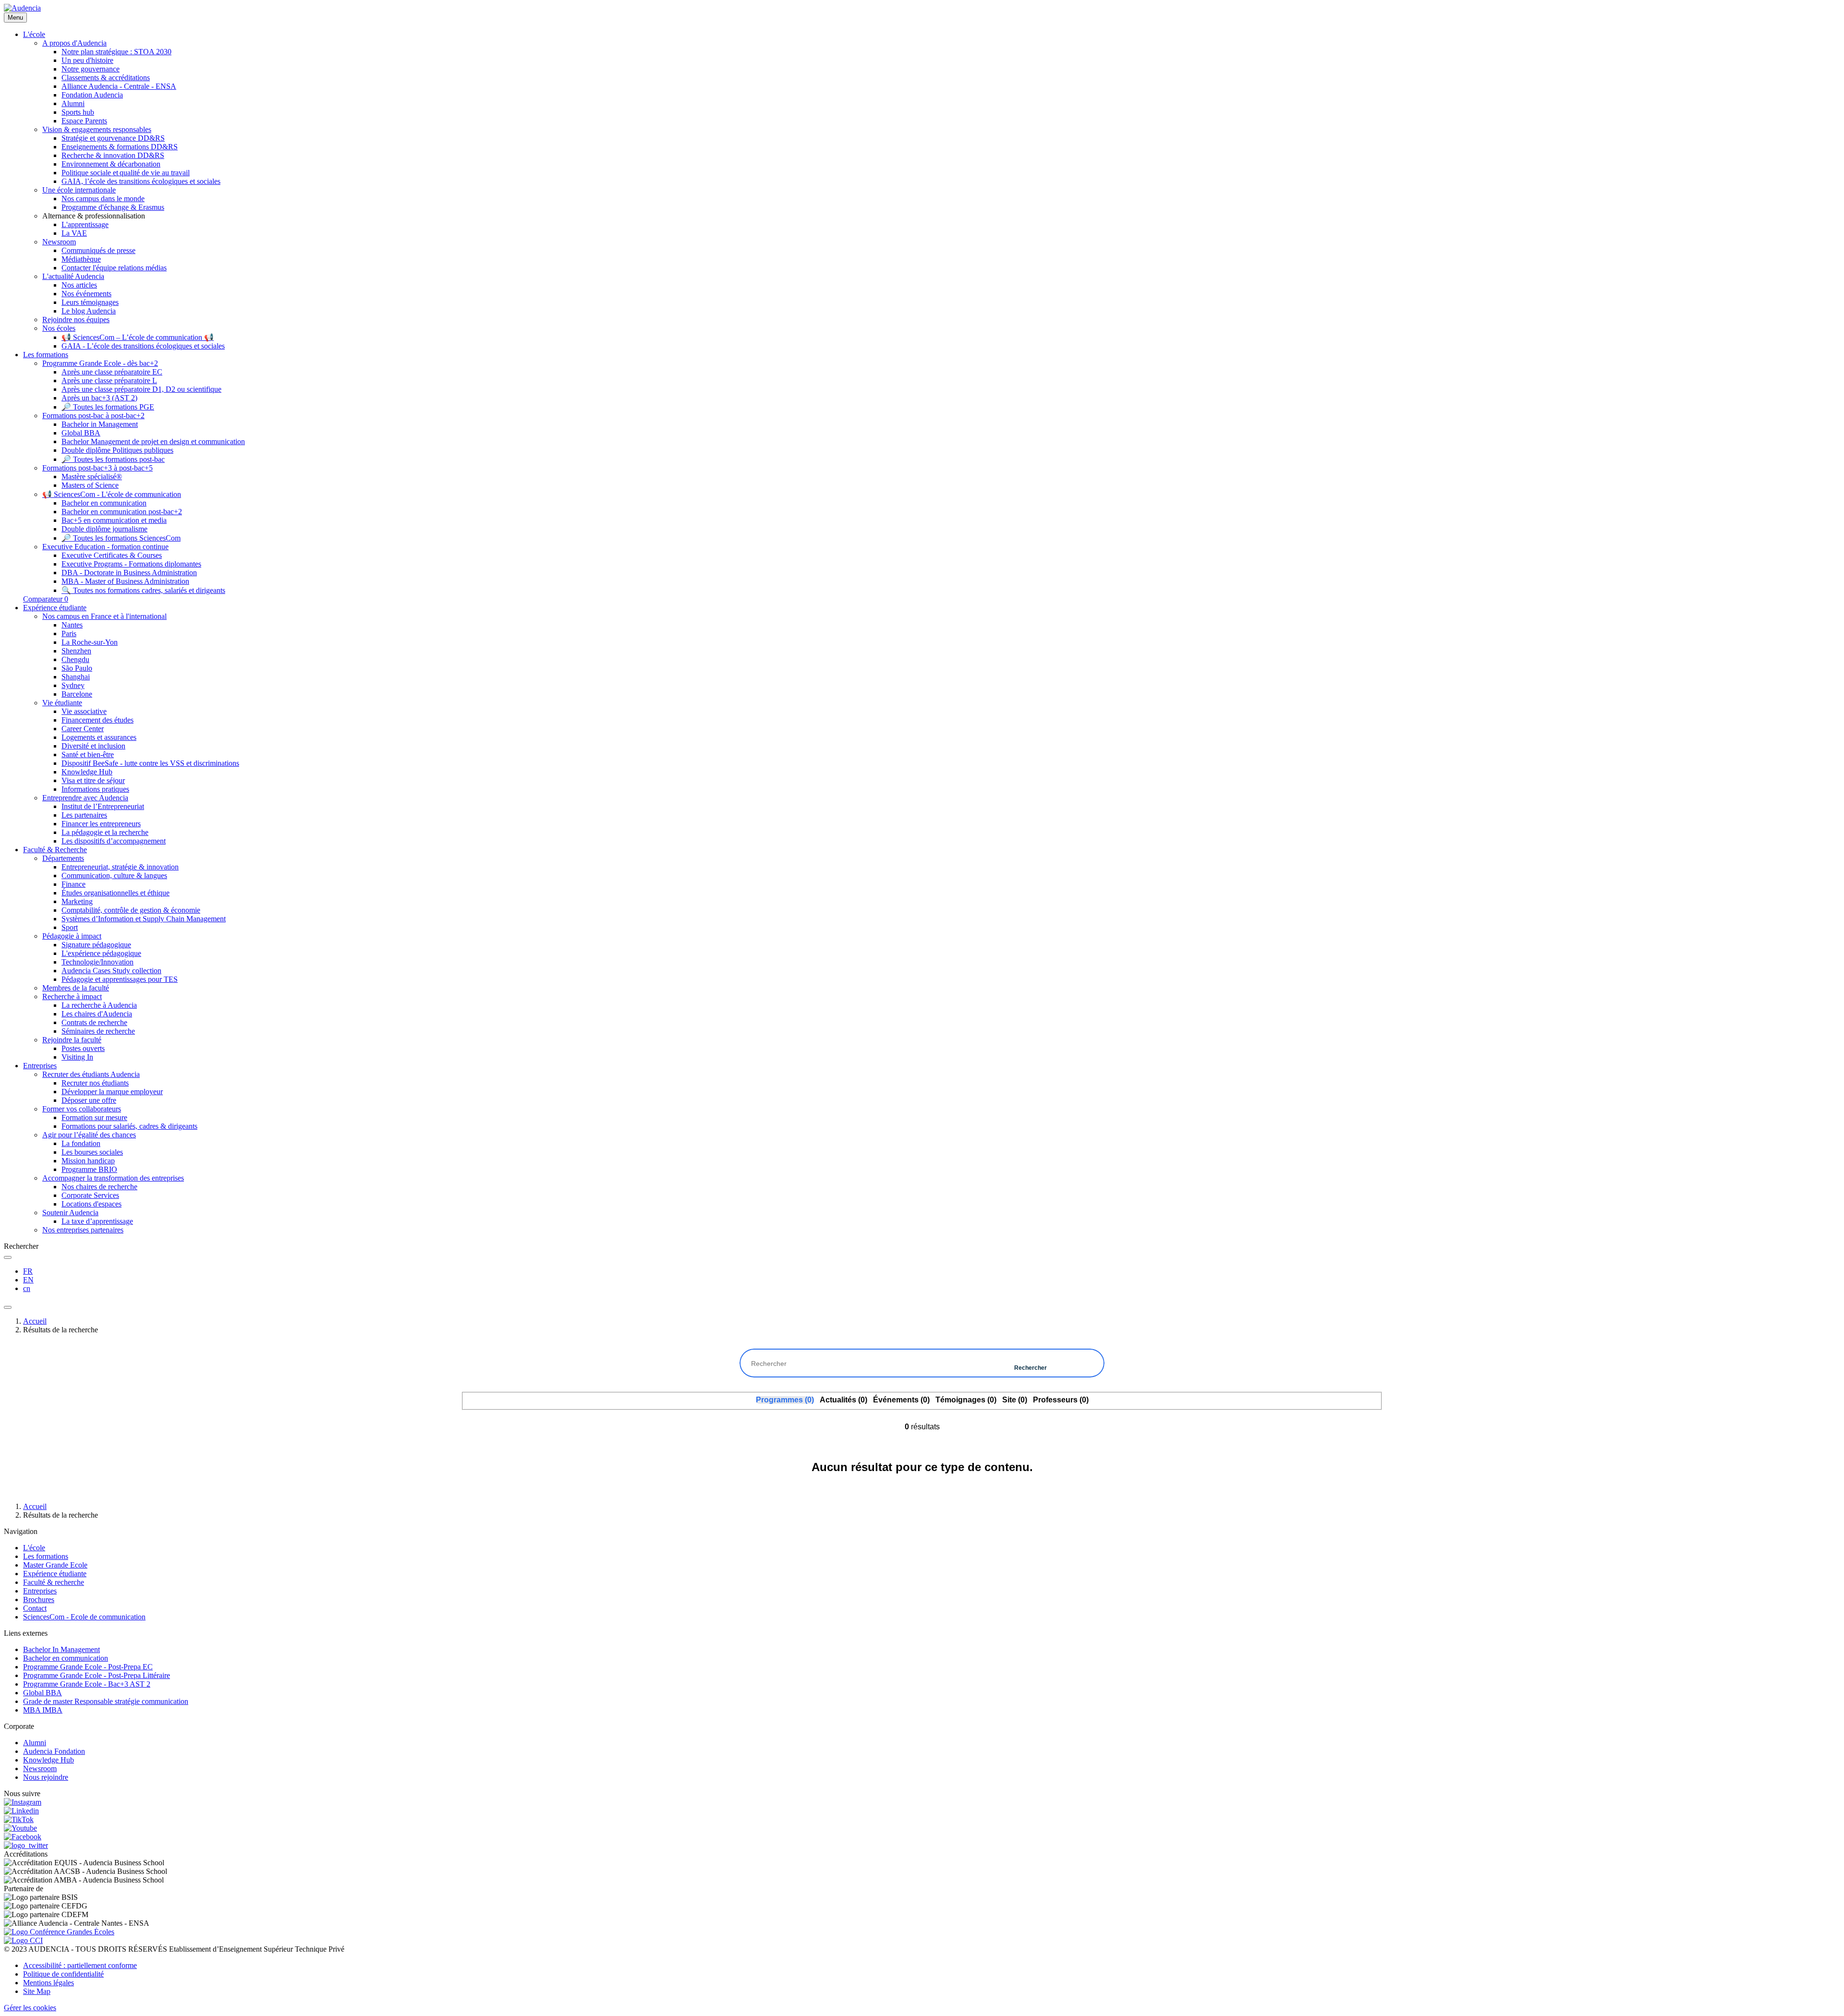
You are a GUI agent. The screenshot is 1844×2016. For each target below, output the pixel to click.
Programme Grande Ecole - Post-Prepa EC (88, 1667)
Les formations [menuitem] (46, 355)
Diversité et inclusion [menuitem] (93, 746)
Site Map (37, 1991)
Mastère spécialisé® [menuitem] (92, 477)
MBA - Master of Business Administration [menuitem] (125, 581)
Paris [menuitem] (69, 634)
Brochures (39, 1600)
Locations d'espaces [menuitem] (91, 1204)
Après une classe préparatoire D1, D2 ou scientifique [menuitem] (141, 389)
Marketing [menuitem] (77, 901)
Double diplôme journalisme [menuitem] (104, 529)
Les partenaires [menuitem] (84, 815)
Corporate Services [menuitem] (90, 1195)
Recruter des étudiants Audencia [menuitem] (91, 1074)
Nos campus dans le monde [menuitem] (103, 199)
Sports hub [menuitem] (78, 112)
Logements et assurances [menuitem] (99, 737)
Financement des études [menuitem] (97, 720)
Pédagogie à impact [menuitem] (72, 936)
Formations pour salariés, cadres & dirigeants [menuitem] (129, 1126)
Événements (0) (901, 1400)
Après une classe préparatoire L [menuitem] (109, 380)
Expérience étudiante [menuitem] (55, 608)
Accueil (35, 1321)
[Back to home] (22, 8)
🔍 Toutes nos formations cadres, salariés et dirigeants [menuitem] (143, 590)
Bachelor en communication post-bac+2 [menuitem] (122, 512)
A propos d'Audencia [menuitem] (74, 43)
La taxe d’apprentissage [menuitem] (97, 1221)
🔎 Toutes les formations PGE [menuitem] (108, 407)
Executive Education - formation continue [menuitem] (105, 547)
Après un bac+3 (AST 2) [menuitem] (99, 398)
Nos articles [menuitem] (79, 285)
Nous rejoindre (46, 1777)
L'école (34, 1548)
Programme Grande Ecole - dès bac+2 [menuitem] (100, 363)
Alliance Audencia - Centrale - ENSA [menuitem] (119, 86)
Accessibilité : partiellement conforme (80, 1965)
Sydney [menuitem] (73, 685)
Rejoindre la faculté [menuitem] (72, 1040)
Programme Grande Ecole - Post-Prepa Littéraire (97, 1675)
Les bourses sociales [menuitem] (92, 1152)
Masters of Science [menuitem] (90, 485)
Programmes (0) (785, 1400)
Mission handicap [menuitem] (88, 1161)
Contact (35, 1608)
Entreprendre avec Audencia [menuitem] (85, 798)
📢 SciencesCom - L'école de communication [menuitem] (112, 494)
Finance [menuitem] (73, 884)
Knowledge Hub (49, 1760)
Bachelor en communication (66, 1658)
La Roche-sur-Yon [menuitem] (90, 642)
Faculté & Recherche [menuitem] (55, 850)
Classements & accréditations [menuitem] (106, 78)
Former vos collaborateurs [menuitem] (82, 1109)
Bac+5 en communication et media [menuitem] (114, 520)
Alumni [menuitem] (73, 103)
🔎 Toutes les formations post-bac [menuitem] (113, 459)
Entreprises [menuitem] (40, 1066)
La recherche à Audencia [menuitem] (99, 1005)
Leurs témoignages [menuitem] (90, 302)
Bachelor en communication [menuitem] (104, 503)
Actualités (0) (843, 1400)
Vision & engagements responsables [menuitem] (97, 129)
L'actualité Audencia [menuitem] (73, 276)
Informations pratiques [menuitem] (95, 789)
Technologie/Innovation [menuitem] (97, 962)
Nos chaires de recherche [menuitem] (99, 1187)
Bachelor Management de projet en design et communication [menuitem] (153, 441)
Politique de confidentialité (63, 1974)
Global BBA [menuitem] (81, 433)
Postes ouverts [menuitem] (83, 1048)
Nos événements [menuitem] (86, 294)
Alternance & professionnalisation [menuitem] (94, 216)
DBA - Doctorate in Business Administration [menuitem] (129, 573)
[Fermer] (8, 1307)
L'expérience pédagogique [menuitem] (101, 953)
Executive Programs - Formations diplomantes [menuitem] (131, 564)
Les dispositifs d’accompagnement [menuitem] (114, 841)
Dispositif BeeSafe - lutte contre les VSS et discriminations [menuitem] (150, 763)
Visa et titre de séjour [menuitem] (93, 780)
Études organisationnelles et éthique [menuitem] (115, 893)
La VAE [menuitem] (74, 233)
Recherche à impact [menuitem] (72, 996)
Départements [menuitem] (63, 858)
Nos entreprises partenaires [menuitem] (83, 1230)
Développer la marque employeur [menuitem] (112, 1092)
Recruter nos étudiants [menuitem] (95, 1083)
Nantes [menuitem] (72, 625)
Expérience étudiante (55, 1574)
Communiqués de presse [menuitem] (98, 250)
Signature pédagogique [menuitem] (96, 945)
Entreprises (40, 1591)
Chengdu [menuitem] (75, 659)
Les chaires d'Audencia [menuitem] (97, 1014)
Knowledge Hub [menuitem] (87, 772)
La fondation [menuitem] (81, 1143)
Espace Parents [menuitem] (84, 121)
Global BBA (42, 1693)
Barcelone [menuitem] (77, 694)
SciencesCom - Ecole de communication (84, 1617)
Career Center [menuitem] (83, 729)
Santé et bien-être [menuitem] (88, 754)
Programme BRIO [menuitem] (89, 1169)
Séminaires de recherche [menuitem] (98, 1031)
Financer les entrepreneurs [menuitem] (101, 824)
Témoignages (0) (966, 1400)
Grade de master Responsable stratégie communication (106, 1701)
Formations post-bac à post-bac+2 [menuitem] (93, 416)
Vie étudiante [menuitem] (62, 703)
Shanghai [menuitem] (76, 677)
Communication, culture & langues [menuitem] (114, 875)
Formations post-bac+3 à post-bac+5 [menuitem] (97, 468)
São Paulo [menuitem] (77, 668)
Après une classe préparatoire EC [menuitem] (112, 372)
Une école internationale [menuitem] (79, 190)
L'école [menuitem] (34, 34)
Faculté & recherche (54, 1582)
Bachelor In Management (61, 1649)
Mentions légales (49, 1983)
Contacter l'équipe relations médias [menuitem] (114, 268)
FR (28, 1271)
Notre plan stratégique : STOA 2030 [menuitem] (116, 52)
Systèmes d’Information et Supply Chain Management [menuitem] (144, 919)
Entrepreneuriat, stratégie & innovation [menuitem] (120, 867)
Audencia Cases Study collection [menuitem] (111, 971)
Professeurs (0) (1061, 1400)
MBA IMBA (43, 1710)
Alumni (35, 1743)
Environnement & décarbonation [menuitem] (111, 164)
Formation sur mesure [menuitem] (94, 1117)
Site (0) (1015, 1400)
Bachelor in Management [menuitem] (100, 424)
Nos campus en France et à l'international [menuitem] (104, 616)
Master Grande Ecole (55, 1565)
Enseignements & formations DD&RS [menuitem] (120, 147)
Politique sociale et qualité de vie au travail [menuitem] (126, 173)
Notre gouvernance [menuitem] (91, 69)
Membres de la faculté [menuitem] (76, 988)
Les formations (46, 1556)
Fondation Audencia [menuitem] (92, 95)
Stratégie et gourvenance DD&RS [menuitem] (113, 138)
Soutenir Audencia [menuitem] (70, 1213)
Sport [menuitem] (70, 927)
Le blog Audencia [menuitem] (89, 311)
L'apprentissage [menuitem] (85, 224)
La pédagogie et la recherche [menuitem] (105, 832)
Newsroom (40, 1769)
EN (28, 1280)
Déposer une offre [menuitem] (89, 1100)
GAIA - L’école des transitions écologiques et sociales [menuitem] (143, 346)
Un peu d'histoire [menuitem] (87, 60)
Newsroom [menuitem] (59, 242)
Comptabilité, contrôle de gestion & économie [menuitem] (131, 910)
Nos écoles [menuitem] (59, 328)
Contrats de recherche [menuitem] (94, 1022)
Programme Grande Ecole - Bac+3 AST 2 (87, 1684)
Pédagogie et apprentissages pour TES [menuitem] (120, 979)
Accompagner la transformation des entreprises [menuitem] (113, 1178)
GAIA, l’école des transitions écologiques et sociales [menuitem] (141, 181)
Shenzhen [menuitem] (76, 651)
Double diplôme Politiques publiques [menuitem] (117, 450)
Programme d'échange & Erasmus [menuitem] (113, 207)
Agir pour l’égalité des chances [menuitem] (89, 1135)
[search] (8, 1257)
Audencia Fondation (54, 1751)
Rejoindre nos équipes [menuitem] (76, 320)
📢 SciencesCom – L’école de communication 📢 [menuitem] (138, 337)
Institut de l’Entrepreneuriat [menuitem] (103, 806)
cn (27, 1288)
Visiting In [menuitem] (77, 1057)
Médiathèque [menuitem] (81, 259)
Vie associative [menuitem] (84, 711)
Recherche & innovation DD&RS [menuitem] (113, 155)
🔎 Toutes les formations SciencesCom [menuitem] (121, 538)
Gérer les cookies (30, 2008)
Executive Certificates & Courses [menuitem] (112, 555)
